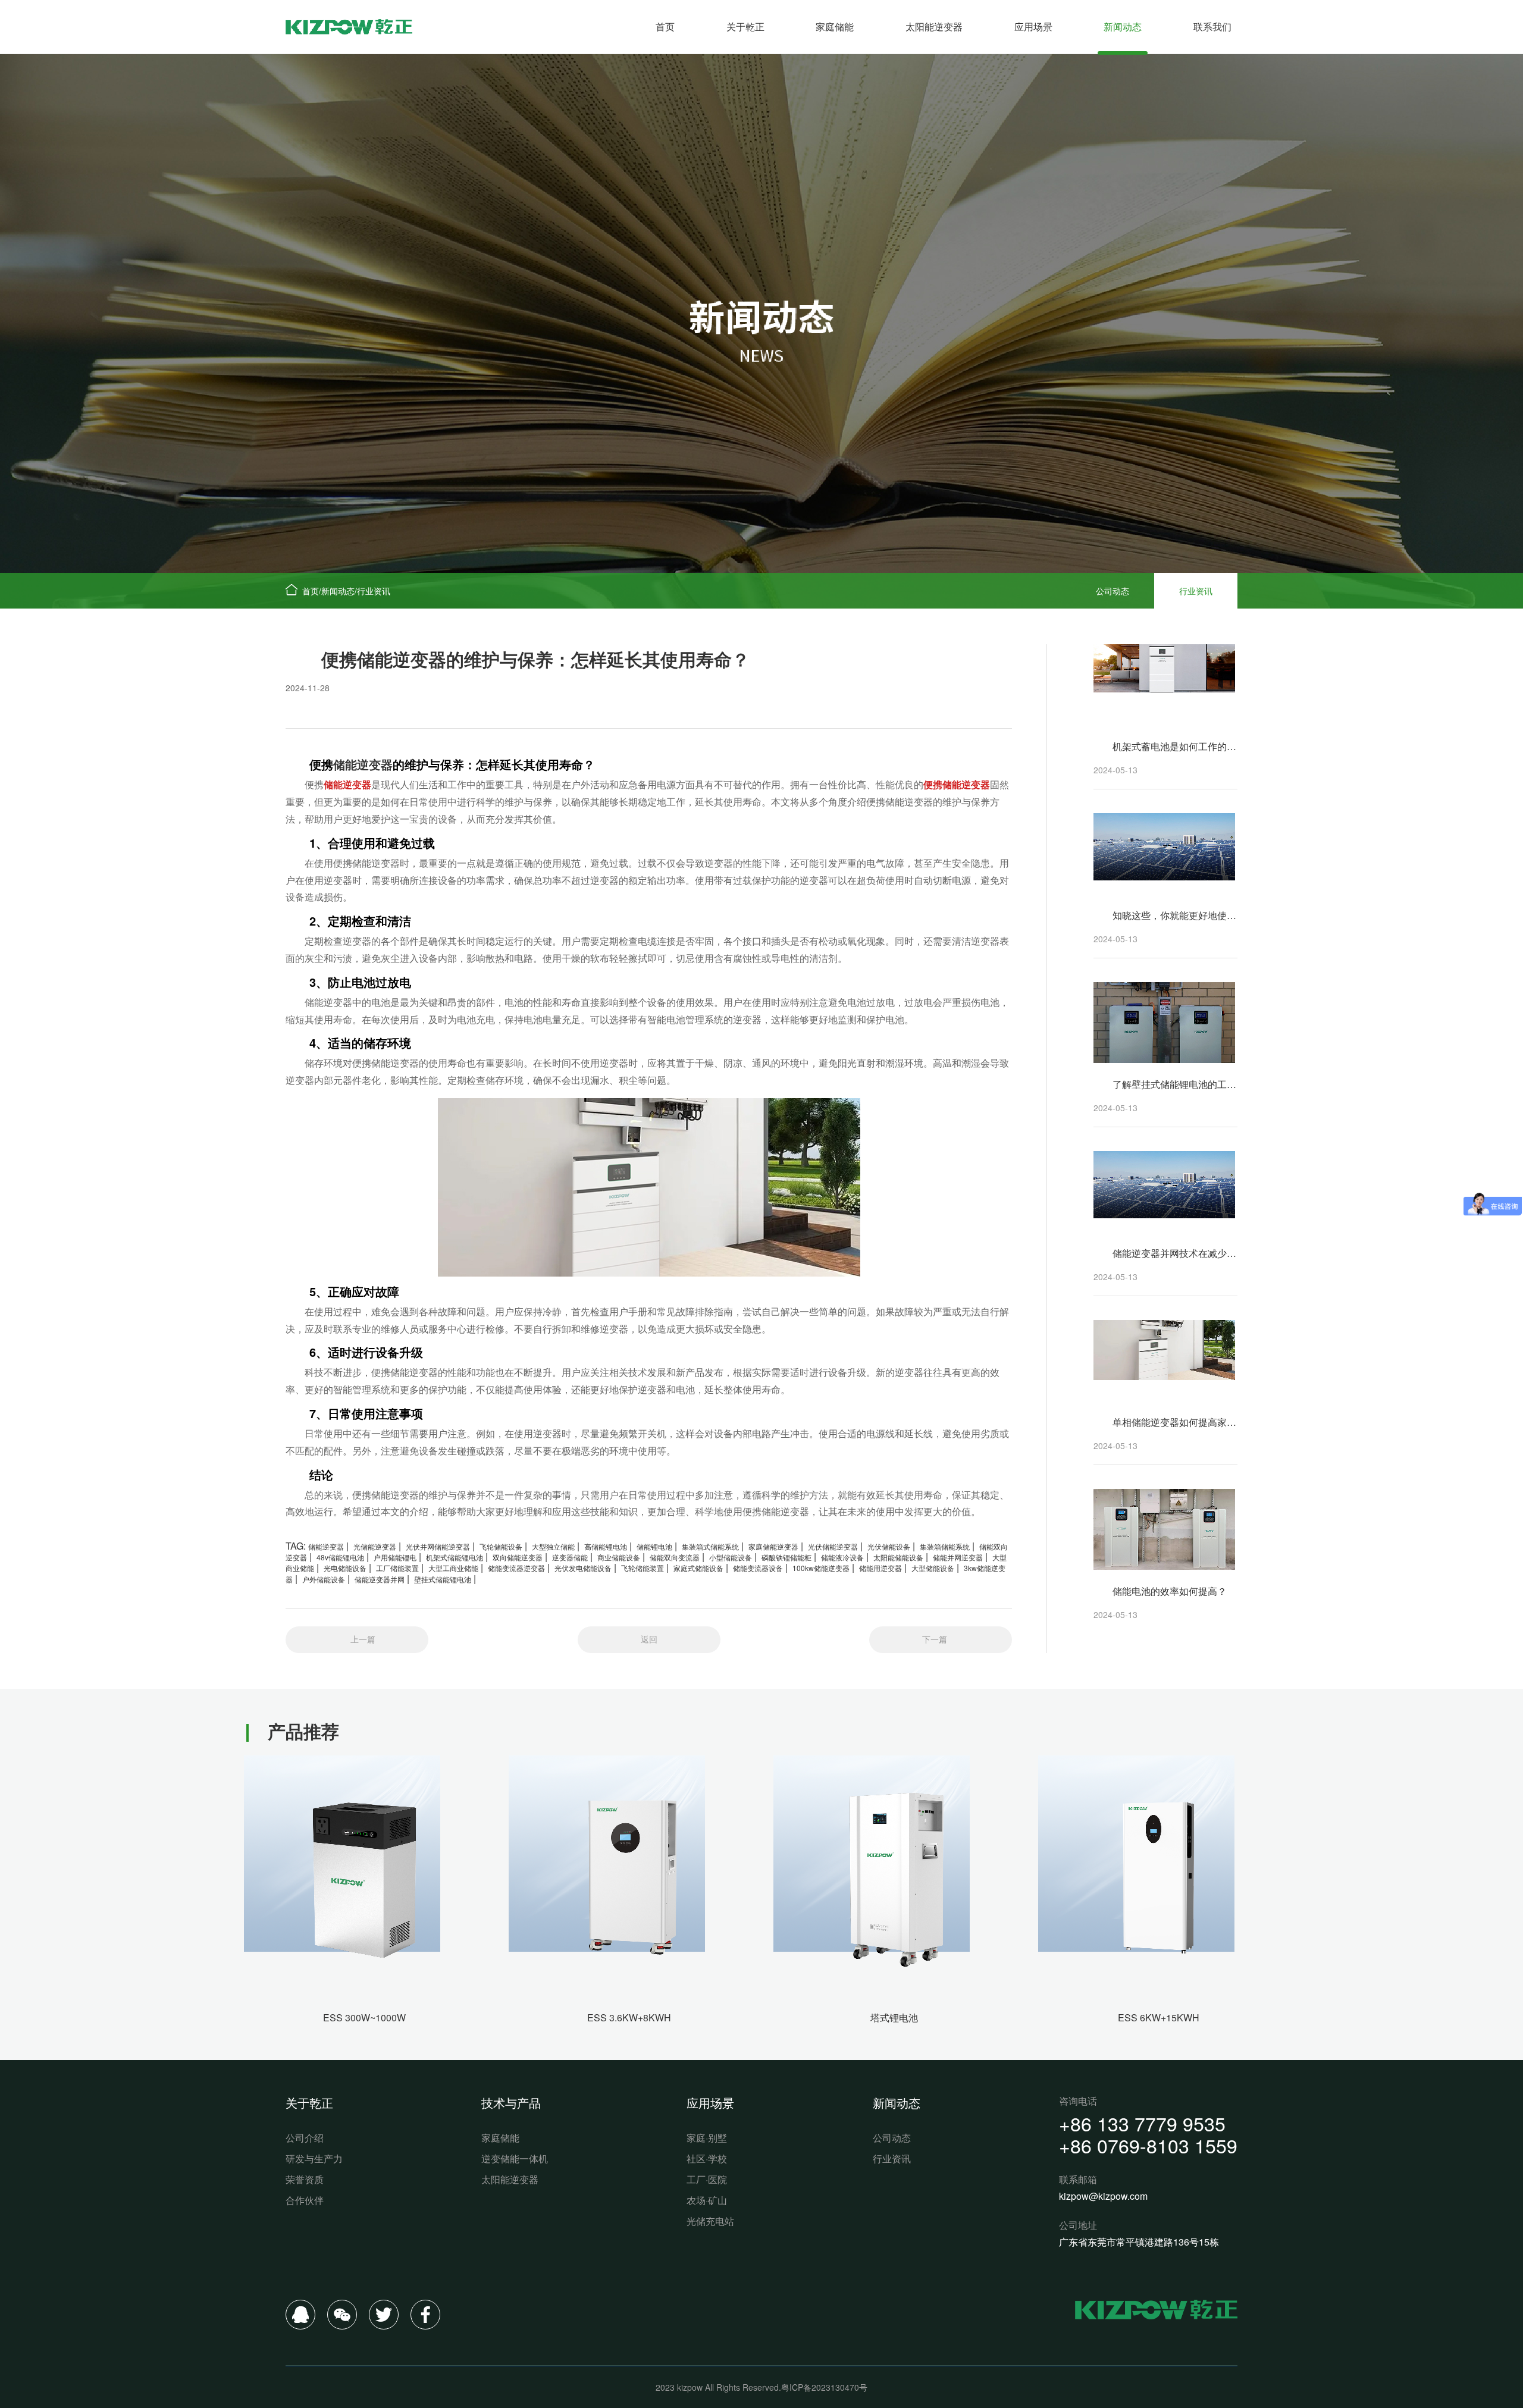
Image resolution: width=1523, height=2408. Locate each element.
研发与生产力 (314, 2158)
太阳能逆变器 (934, 26)
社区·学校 (707, 2158)
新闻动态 (1123, 26)
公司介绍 (305, 2138)
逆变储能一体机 (515, 2158)
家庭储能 (835, 26)
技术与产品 (511, 2103)
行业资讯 (374, 591)
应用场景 (1033, 26)
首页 (665, 26)
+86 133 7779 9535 (1142, 2123)
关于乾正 (745, 26)
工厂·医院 (707, 2179)
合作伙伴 (305, 2200)
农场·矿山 (707, 2200)
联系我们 (1212, 26)
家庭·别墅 (707, 2138)
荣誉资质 (305, 2179)
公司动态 (1113, 591)
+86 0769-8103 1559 (1148, 2145)
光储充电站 (710, 2221)
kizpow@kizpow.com (1103, 2196)
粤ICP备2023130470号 (824, 2387)
